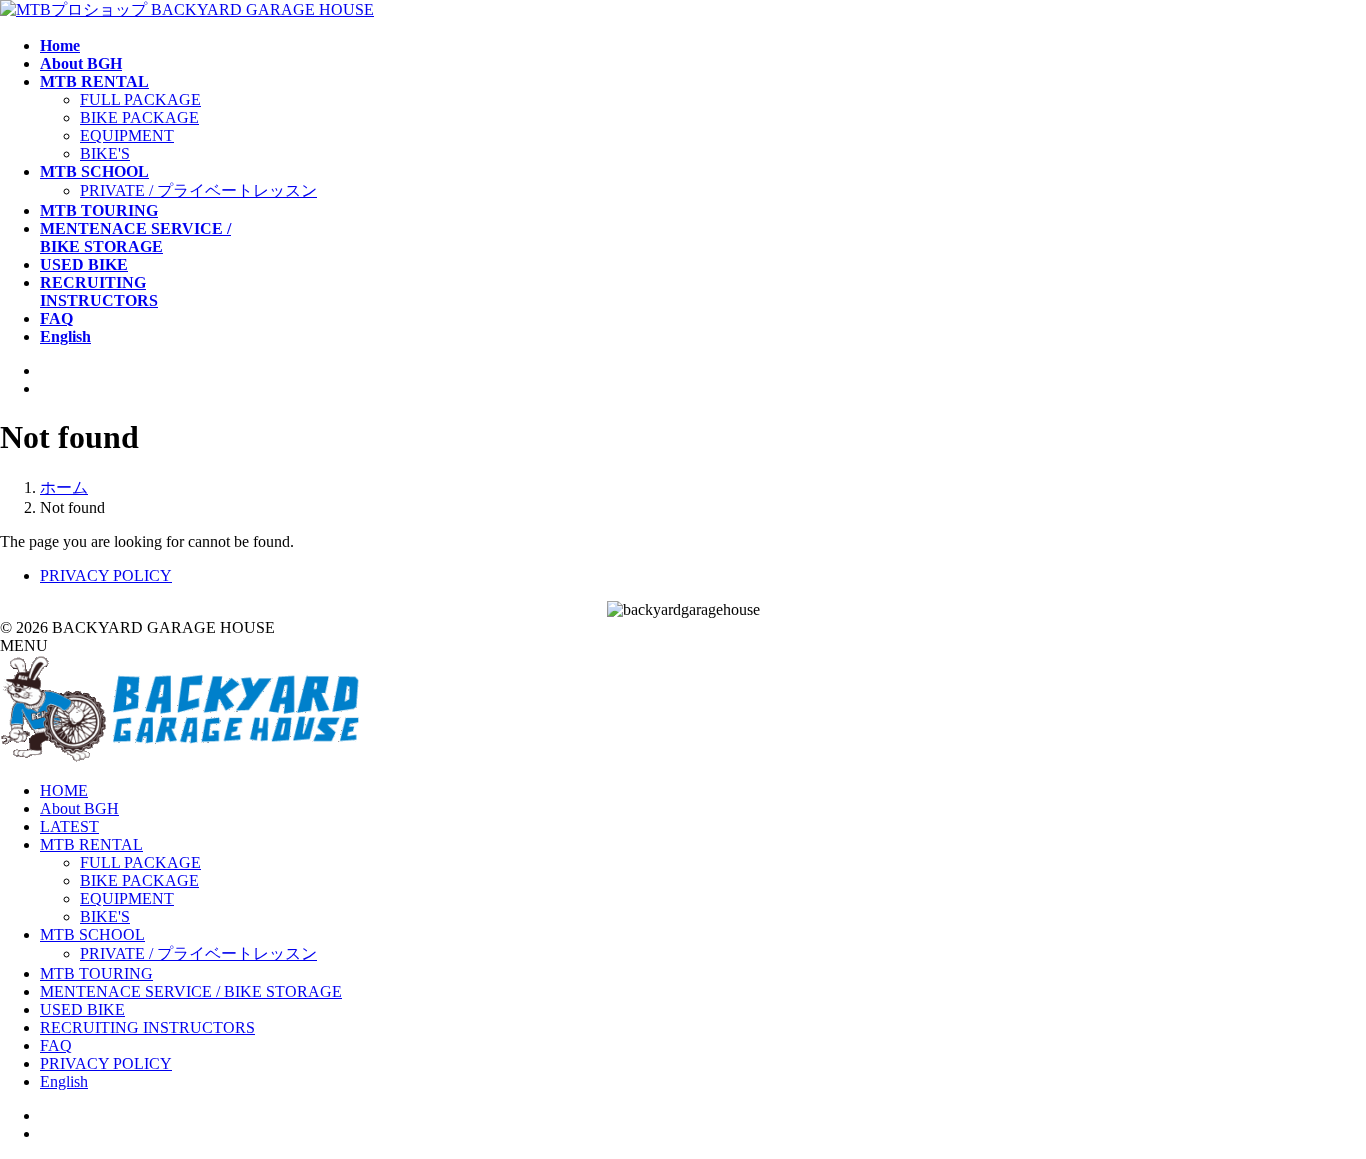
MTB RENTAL (91, 844)
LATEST (69, 826)
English (64, 1081)
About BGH (79, 808)
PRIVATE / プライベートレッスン (198, 190)
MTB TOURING (96, 973)
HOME (64, 790)
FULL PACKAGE (140, 99)
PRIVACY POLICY (106, 575)
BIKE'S (105, 153)
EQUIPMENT (127, 135)
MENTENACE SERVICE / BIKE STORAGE (191, 991)
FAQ (56, 1045)
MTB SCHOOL (92, 934)
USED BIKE (82, 1009)
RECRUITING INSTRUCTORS (147, 1027)
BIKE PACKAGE (139, 117)
